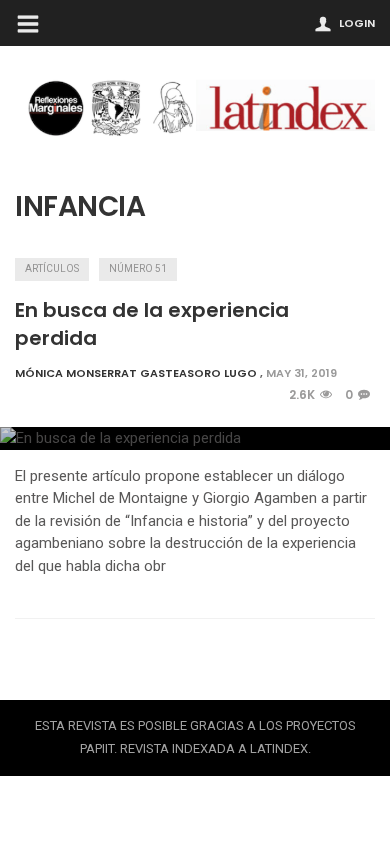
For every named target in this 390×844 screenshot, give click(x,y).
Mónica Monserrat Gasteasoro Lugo (136, 373)
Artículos (52, 268)
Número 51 (138, 268)
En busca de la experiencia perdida (152, 324)
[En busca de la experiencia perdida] (195, 438)
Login (357, 23)
